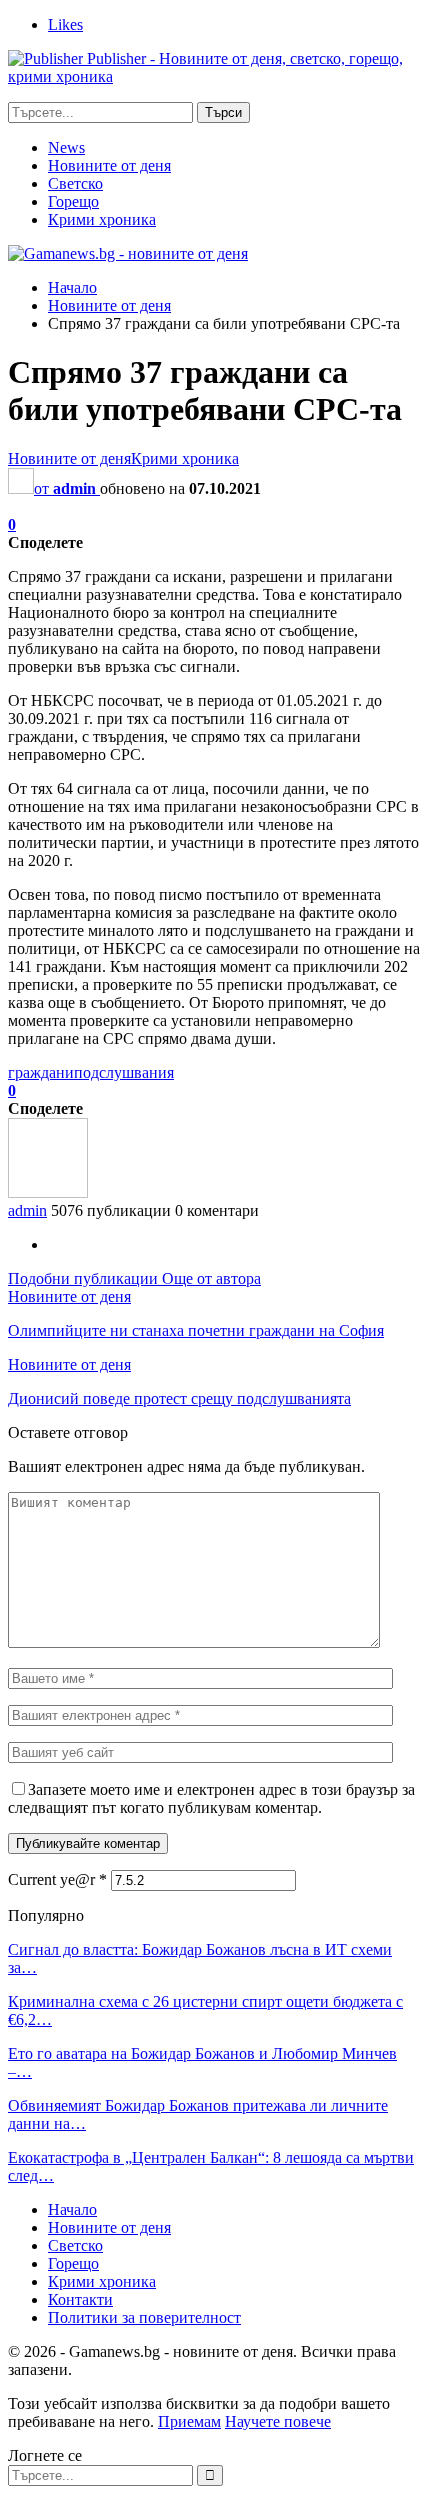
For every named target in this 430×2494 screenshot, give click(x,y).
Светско (75, 183)
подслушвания (124, 1072)
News (66, 147)
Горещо (73, 201)
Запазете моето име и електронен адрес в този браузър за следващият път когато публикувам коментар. (211, 1798)
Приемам (189, 2421)
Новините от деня (109, 165)
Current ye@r (57, 1879)
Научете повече (278, 2421)
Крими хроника (102, 219)
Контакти (80, 2299)
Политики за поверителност (144, 2317)
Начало (72, 2209)
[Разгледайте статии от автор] (48, 1192)
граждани (41, 1072)
